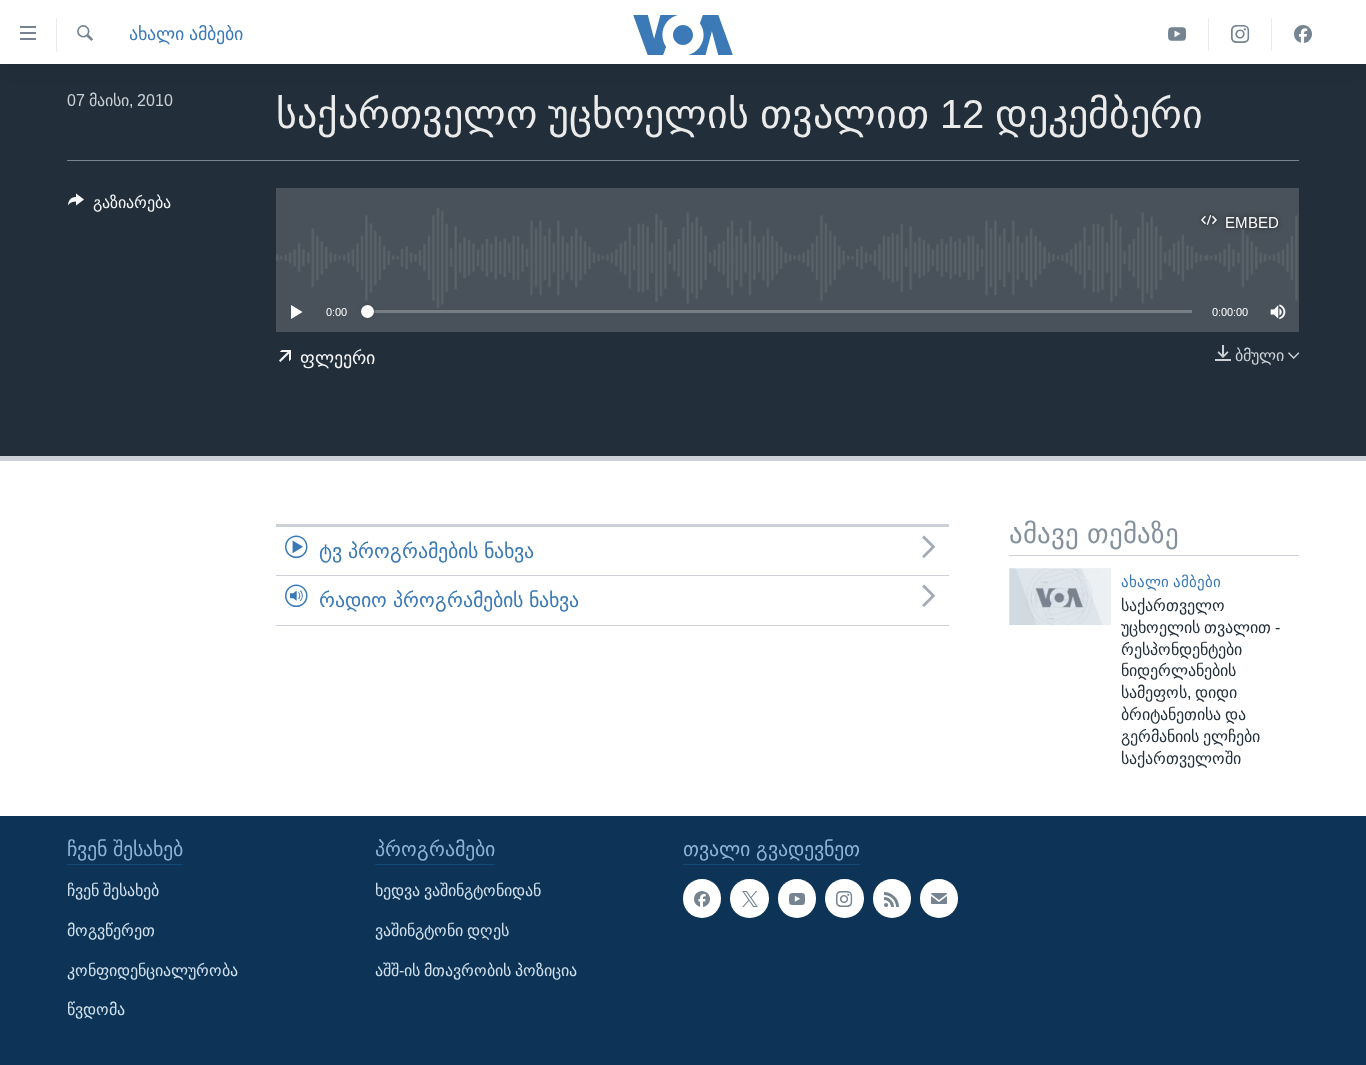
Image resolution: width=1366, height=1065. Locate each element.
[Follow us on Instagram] (844, 898)
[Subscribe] (939, 898)
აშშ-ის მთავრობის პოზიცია (476, 969)
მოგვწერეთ (111, 930)
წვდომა (96, 1009)
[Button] (119, 207)
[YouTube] (1177, 34)
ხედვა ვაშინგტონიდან (458, 890)
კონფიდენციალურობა (152, 969)
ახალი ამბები (186, 34)
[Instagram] (1240, 34)
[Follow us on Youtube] (797, 898)
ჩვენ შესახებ (113, 890)
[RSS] (892, 898)
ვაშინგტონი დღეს (442, 930)
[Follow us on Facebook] (702, 898)
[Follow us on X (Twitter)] (749, 898)
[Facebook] (1303, 34)
